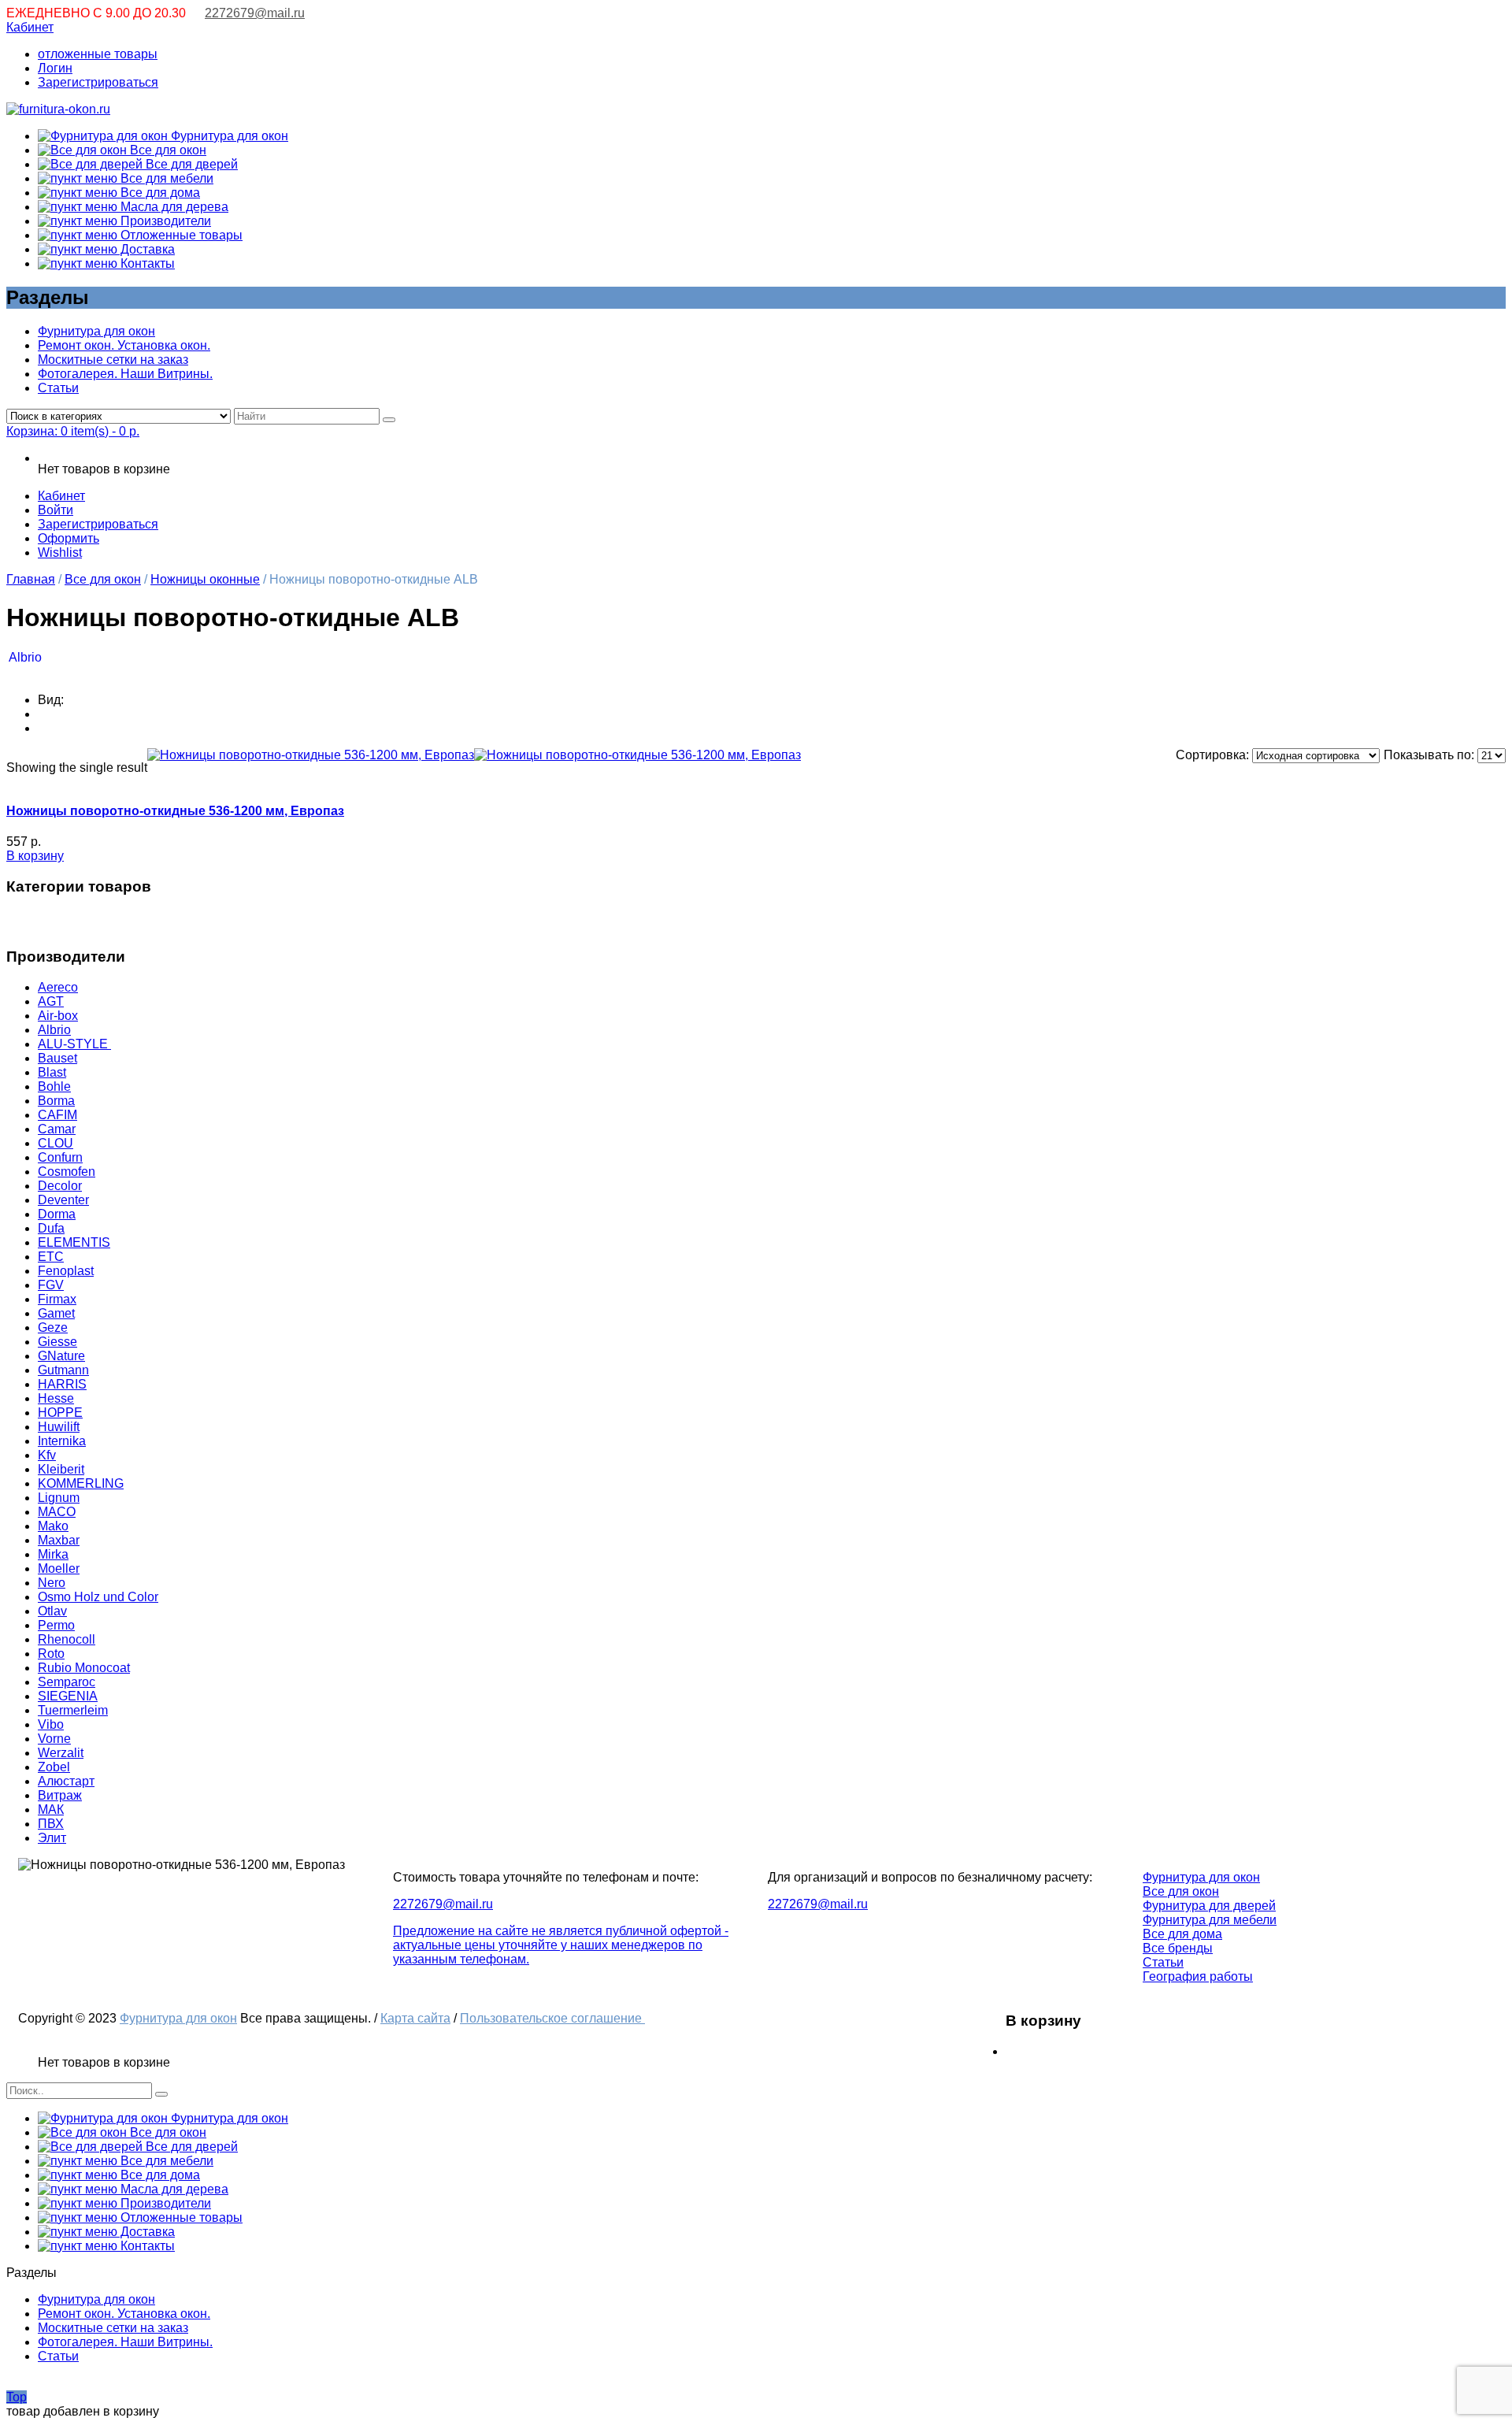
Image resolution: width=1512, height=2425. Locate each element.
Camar (57, 1129)
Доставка (146, 249)
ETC (51, 1257)
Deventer (63, 1200)
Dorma (57, 1214)
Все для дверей (190, 164)
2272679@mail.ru (255, 13)
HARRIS (62, 1384)
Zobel (54, 1767)
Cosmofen (67, 1172)
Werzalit (61, 1753)
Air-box (58, 1016)
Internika (62, 1441)
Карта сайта (415, 2018)
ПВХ (51, 1824)
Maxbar (59, 1540)
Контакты (146, 263)
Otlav (52, 1611)
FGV (51, 1285)
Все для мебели (165, 178)
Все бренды (1178, 1948)
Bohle (54, 1086)
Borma (56, 1101)
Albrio (25, 657)
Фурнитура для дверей (1209, 1906)
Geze (53, 1327)
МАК (51, 1809)
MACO (57, 1512)
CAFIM (57, 1115)
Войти (56, 510)
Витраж (60, 1795)
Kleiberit (61, 1469)
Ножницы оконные (205, 579)
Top (17, 2397)
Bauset (57, 1058)
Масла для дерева (173, 207)
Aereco (58, 987)
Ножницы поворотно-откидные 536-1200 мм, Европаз (175, 811)
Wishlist (60, 552)
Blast (52, 1072)
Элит (52, 1838)
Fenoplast (66, 1271)
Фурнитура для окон (228, 136)
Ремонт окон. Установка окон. (124, 345)
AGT (51, 1001)
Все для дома (159, 193)
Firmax (57, 1299)
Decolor (60, 1186)
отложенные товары (98, 54)
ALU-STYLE (74, 1044)
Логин (55, 68)
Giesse (57, 1342)
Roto (51, 1654)
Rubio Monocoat (84, 1668)
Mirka (53, 1554)
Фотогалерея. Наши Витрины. (125, 374)
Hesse (56, 1398)
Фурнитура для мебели (1210, 1920)
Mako (53, 1526)
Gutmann (63, 1370)
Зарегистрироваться (98, 82)
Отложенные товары (180, 235)
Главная (31, 579)
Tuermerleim (73, 1710)
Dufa (51, 1228)
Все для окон (167, 150)
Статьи (58, 388)
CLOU (56, 1143)
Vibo (51, 1724)
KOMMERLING (81, 1483)
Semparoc (67, 1682)
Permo (56, 1625)
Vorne (54, 1739)
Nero (52, 1583)
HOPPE (60, 1413)
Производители (164, 221)
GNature (61, 1356)
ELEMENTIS (74, 1242)
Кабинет (30, 27)
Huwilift (59, 1427)
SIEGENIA (68, 1696)
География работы (1198, 1976)
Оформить (69, 538)
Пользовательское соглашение (552, 2018)
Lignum (59, 1498)
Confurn (60, 1157)
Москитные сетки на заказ (113, 360)
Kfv (47, 1455)
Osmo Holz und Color (98, 1597)
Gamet (56, 1313)
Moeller (59, 1568)
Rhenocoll (67, 1639)
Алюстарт (66, 1781)
